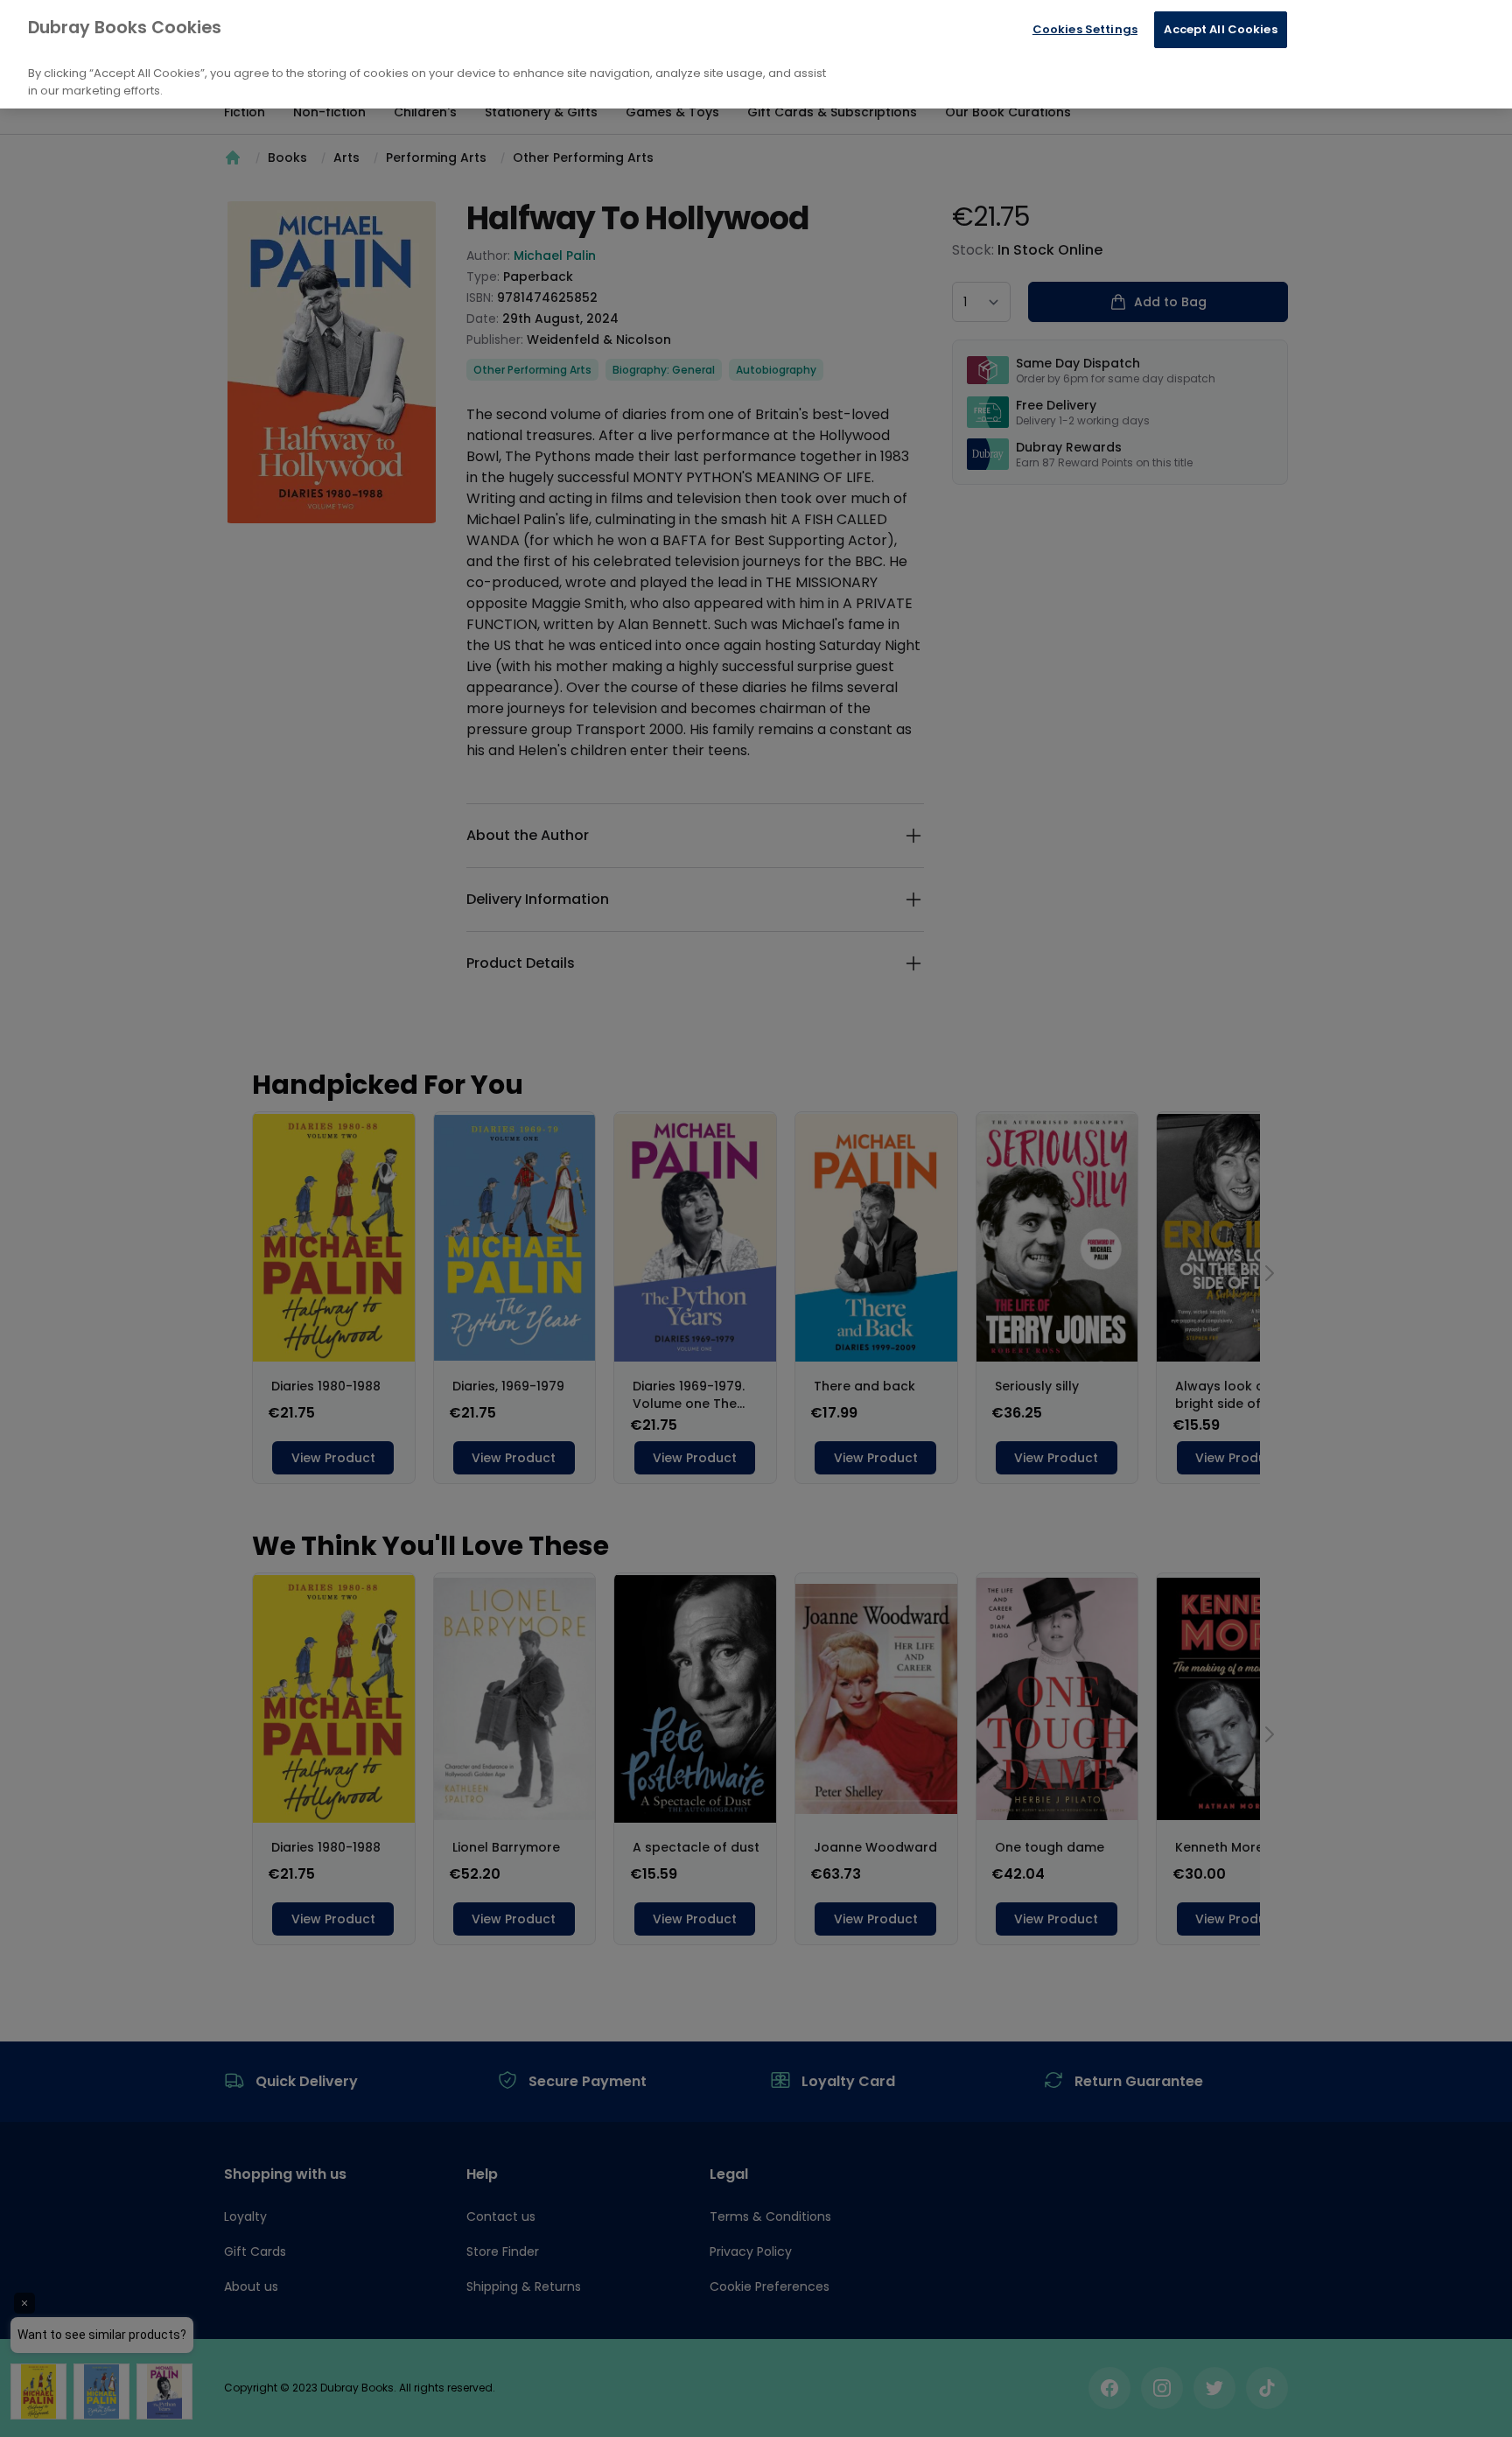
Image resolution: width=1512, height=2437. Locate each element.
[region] (756, 54)
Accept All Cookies (1220, 29)
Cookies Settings (1085, 29)
